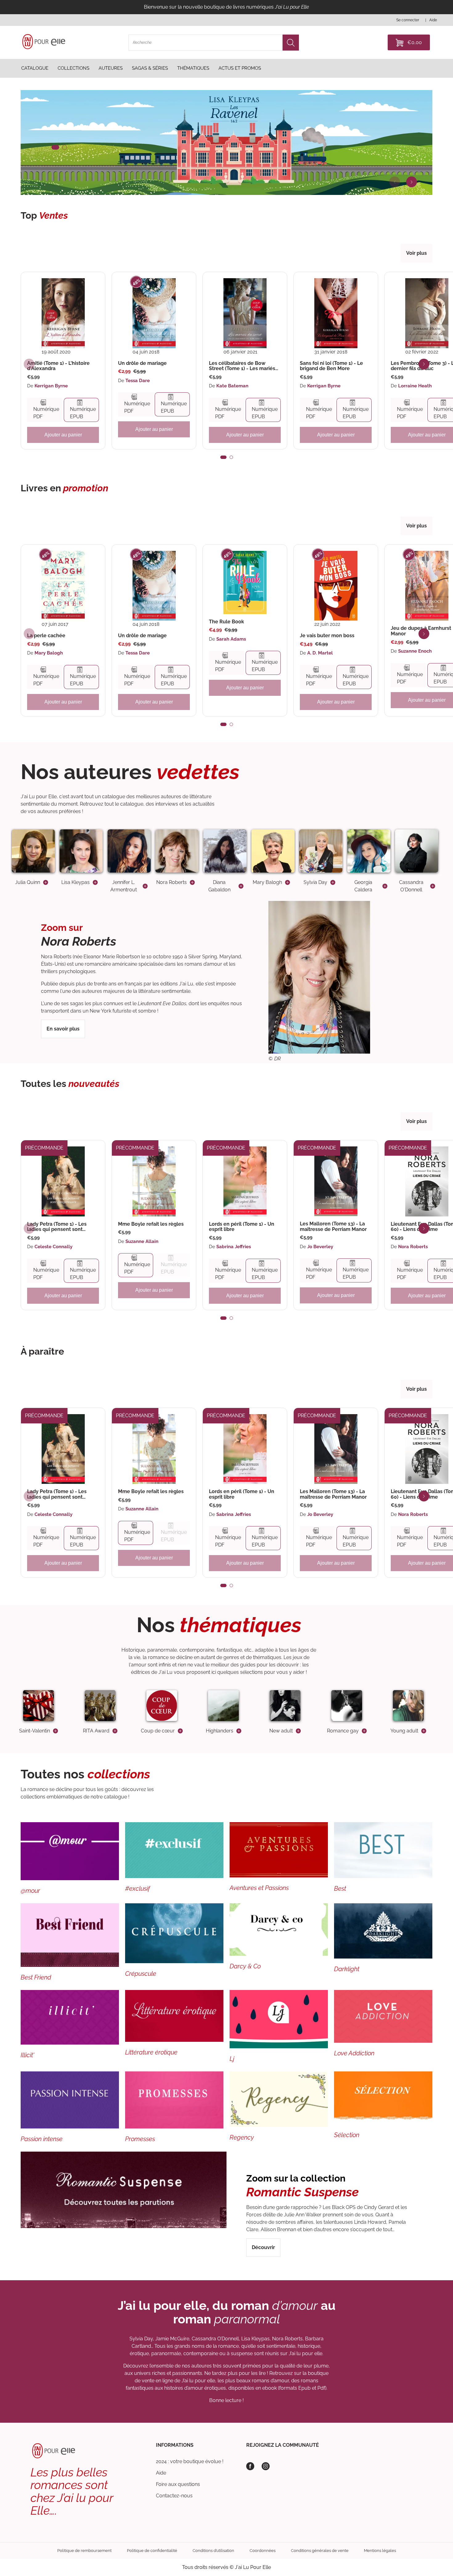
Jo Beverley (320, 1247)
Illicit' (27, 2055)
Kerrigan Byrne (51, 386)
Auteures (111, 68)
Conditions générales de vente (320, 2551)
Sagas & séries (150, 68)
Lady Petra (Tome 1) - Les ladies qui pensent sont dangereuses (57, 1227)
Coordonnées (263, 2551)
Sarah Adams (231, 639)
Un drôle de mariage (142, 363)
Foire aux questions (178, 2484)
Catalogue (35, 68)
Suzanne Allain (142, 1241)
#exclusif (137, 1889)
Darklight (347, 1969)
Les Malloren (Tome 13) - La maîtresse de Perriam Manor (333, 1226)
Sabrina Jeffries (234, 1247)
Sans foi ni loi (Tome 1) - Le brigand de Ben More (331, 366)
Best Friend (36, 1977)
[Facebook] (250, 2466)
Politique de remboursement (84, 2551)
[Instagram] (266, 2466)
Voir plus (416, 253)
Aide (161, 2473)
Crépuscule (141, 1974)
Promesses (140, 2139)
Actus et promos (240, 68)
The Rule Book (226, 622)
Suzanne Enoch (415, 651)
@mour (30, 1891)
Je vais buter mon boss (327, 636)
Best (340, 1889)
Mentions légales (380, 2551)
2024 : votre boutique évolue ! (190, 2461)
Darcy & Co (245, 1966)
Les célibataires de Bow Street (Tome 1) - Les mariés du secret (242, 366)
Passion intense (42, 2139)
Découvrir (263, 2247)
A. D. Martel (320, 653)
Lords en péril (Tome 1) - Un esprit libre (242, 1227)
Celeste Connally (53, 1247)
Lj (232, 2059)
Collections (73, 68)
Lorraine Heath (415, 386)
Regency (242, 2137)
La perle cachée (46, 636)
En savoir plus (63, 1029)
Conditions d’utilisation (213, 2551)
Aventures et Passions (259, 1888)
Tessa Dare (138, 381)
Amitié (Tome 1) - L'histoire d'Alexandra (58, 366)
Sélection (347, 2135)
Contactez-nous (174, 2496)
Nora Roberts (413, 1247)
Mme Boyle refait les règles (151, 1224)
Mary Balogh (49, 653)
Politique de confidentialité (152, 2551)
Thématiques (193, 68)
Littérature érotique (151, 2052)
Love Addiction (354, 2053)
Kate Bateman (232, 386)
